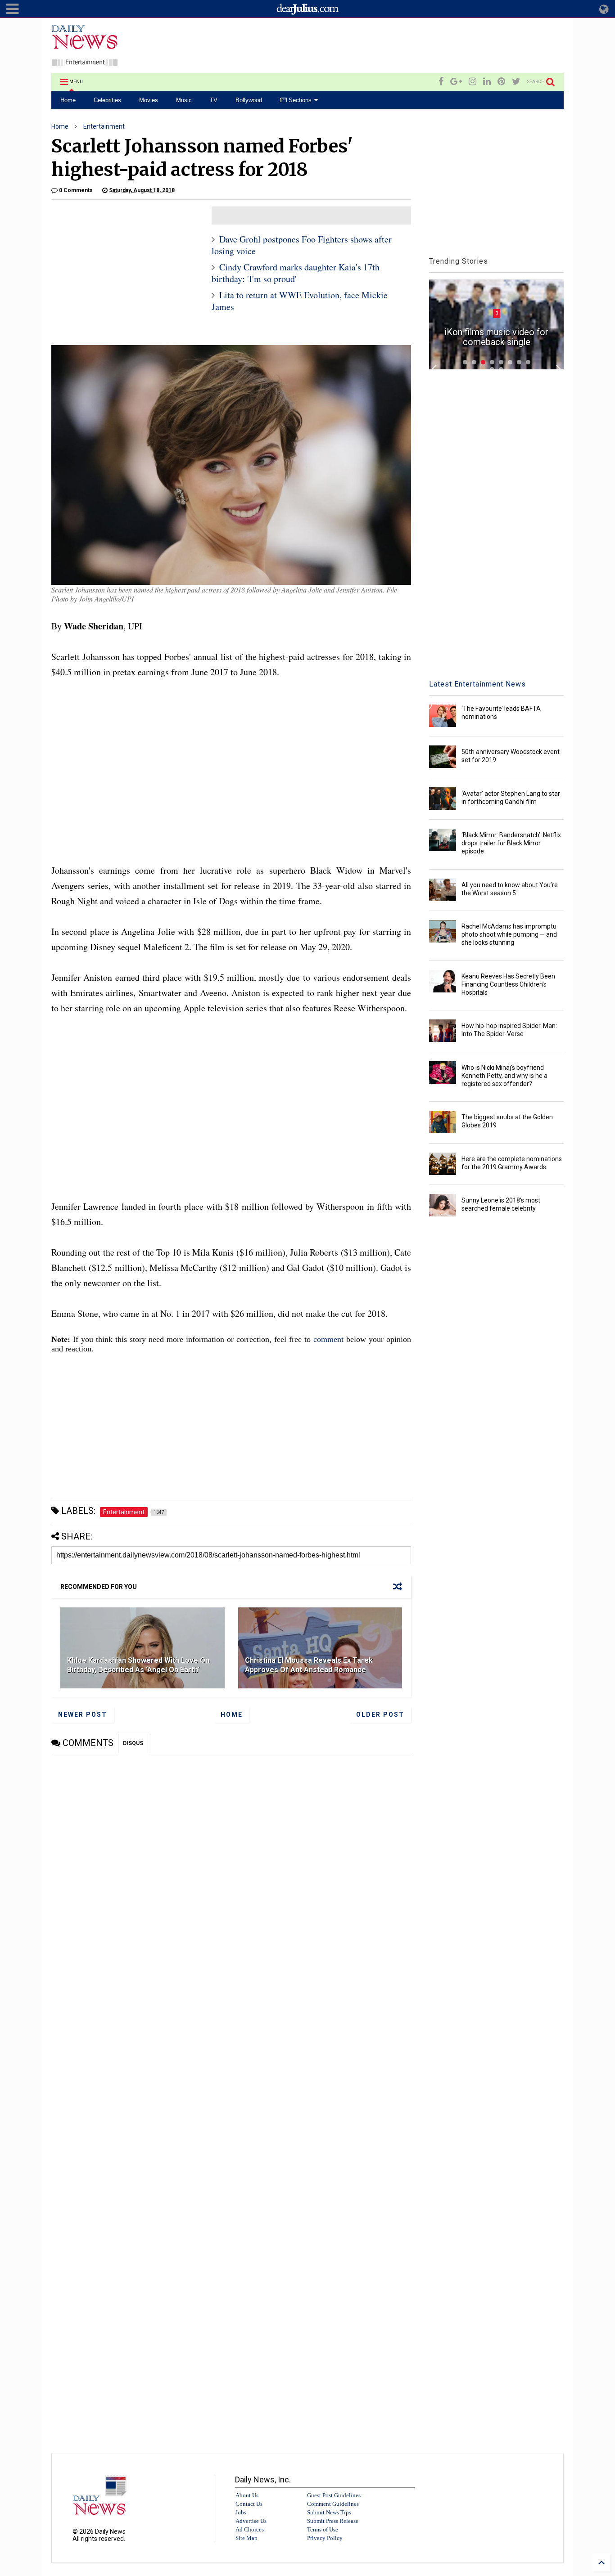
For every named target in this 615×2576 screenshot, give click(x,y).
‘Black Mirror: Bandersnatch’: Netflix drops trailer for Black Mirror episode (511, 843)
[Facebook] (441, 82)
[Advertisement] (400, 47)
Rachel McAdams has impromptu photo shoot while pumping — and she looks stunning (509, 934)
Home (68, 100)
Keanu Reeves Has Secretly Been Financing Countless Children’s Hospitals (508, 984)
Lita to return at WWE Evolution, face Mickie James (300, 301)
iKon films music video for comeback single (496, 337)
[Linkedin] (487, 82)
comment (328, 1339)
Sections (299, 100)
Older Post (380, 1714)
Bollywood (249, 100)
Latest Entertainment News (477, 684)
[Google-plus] (456, 82)
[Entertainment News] (85, 62)
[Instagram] (473, 82)
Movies (149, 100)
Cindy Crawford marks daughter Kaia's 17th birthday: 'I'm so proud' (296, 273)
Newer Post (83, 1714)
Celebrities (107, 100)
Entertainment (104, 126)
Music (184, 100)
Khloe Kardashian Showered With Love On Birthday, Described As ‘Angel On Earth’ (138, 1665)
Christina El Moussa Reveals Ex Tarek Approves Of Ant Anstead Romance (309, 1665)
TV (214, 100)
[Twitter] (516, 82)
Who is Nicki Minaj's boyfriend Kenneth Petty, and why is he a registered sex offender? (504, 1076)
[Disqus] (231, 1866)
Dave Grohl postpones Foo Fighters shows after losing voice (302, 245)
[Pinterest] (501, 82)
